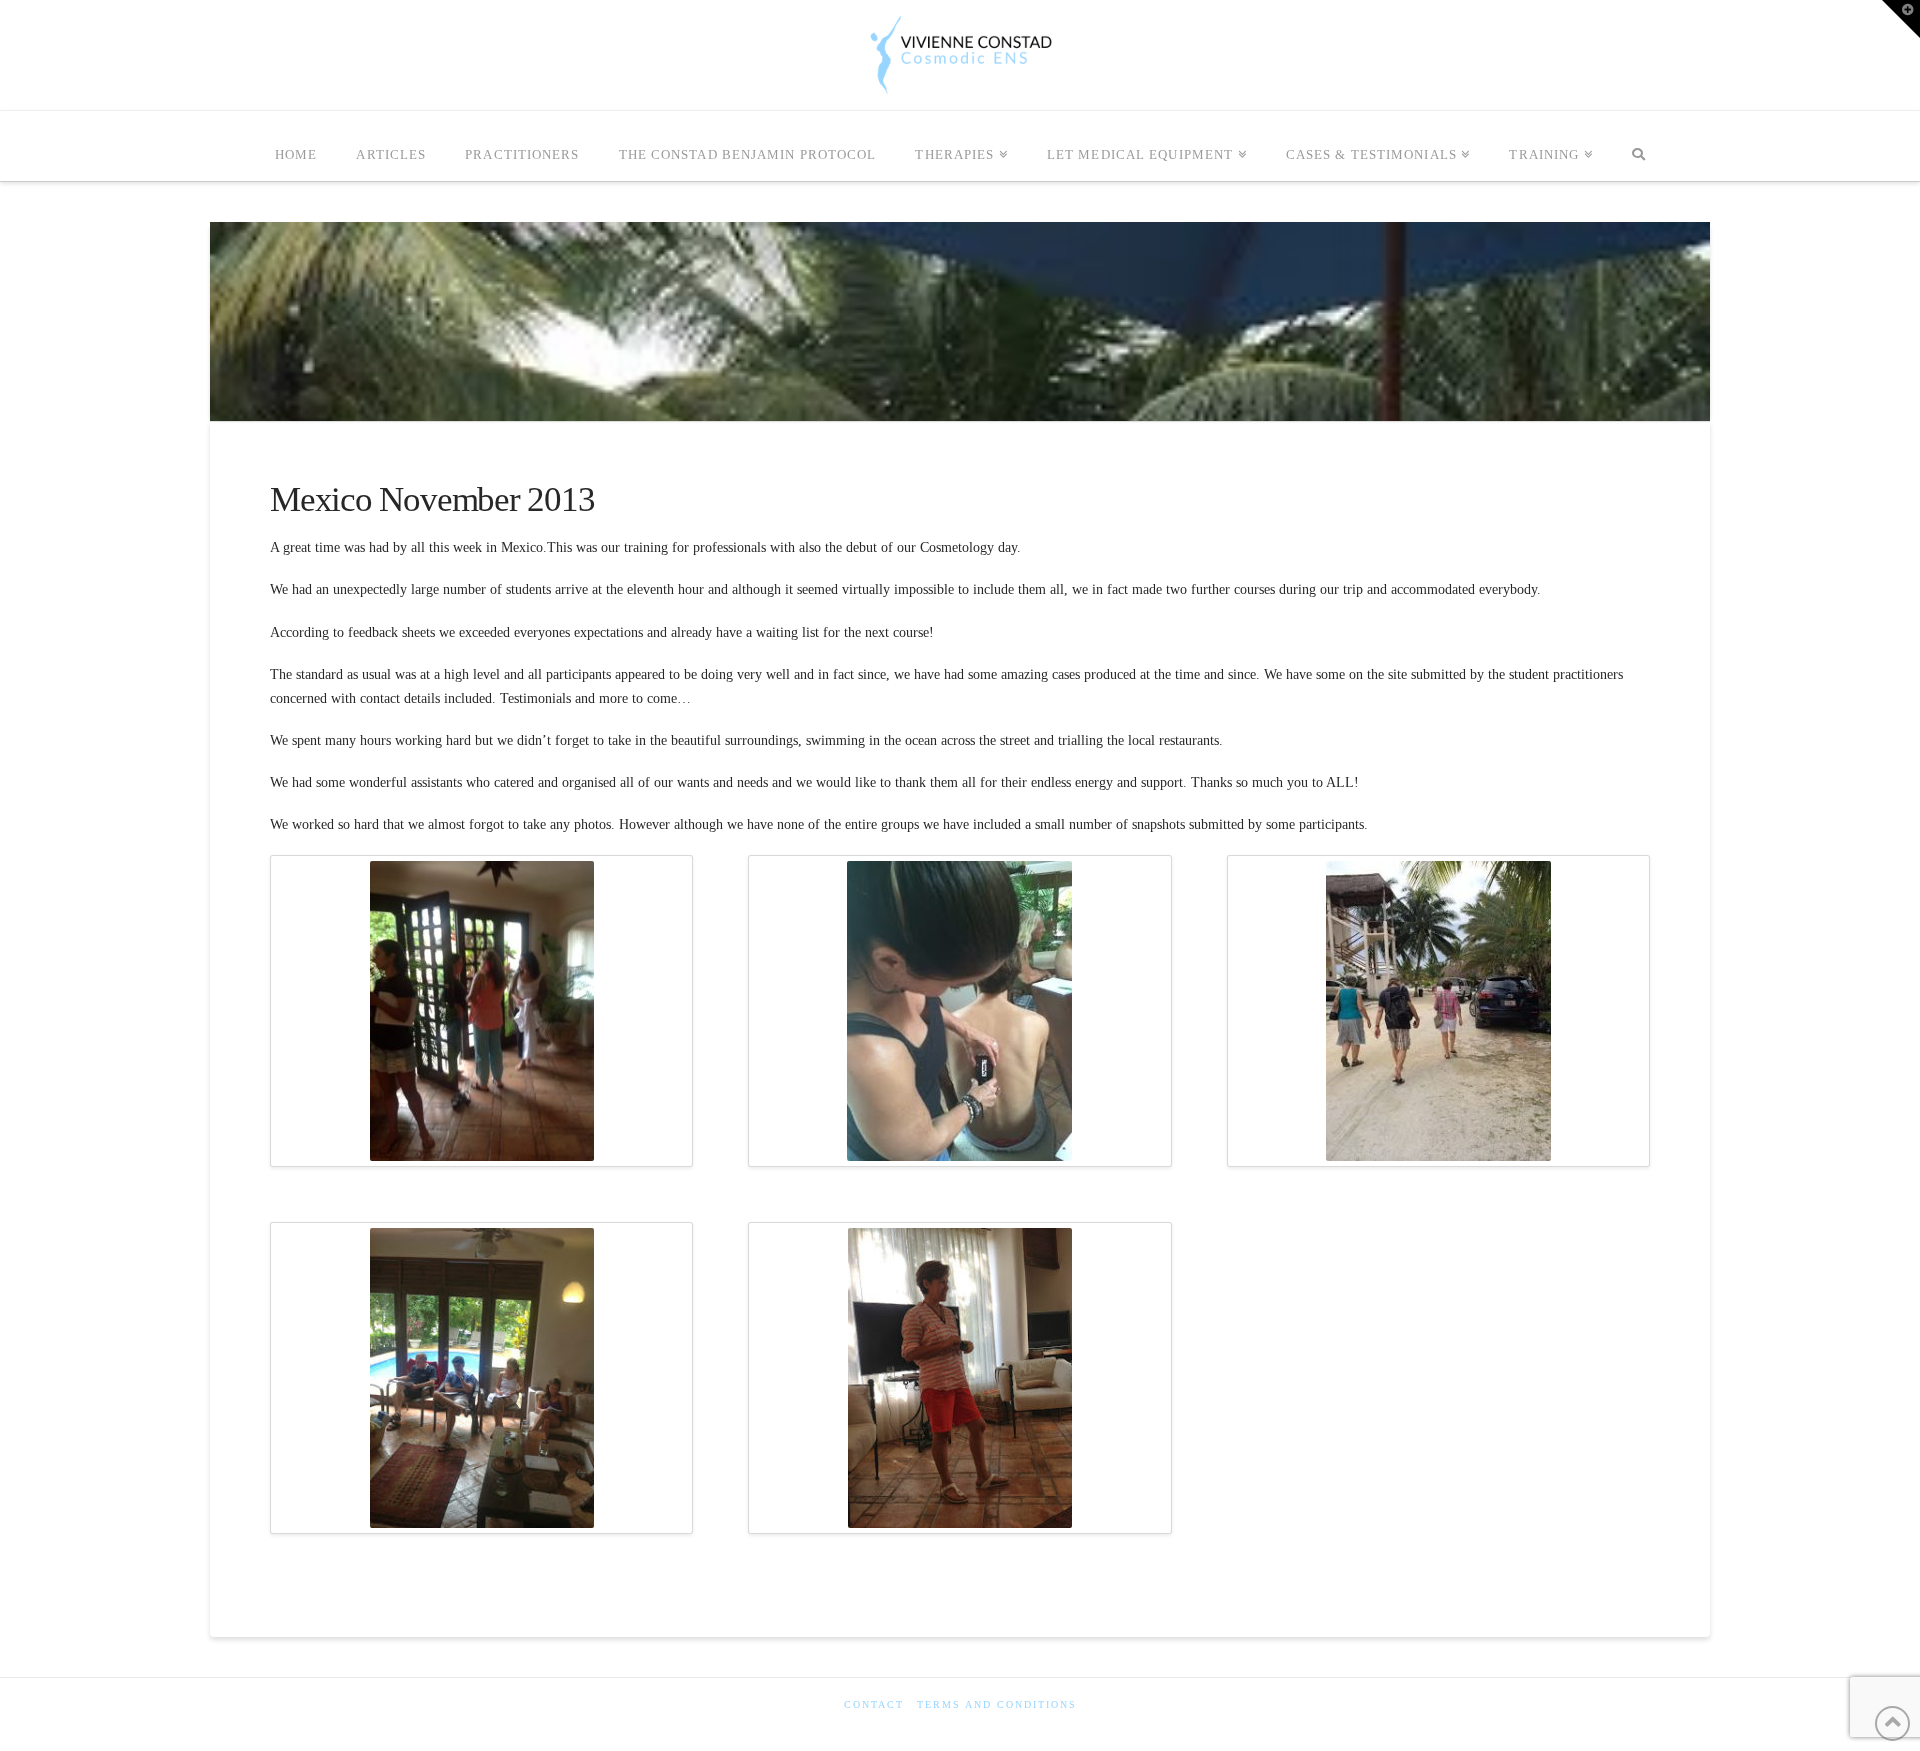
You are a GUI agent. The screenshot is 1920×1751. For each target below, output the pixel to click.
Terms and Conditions (997, 1704)
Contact (874, 1704)
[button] (1901, 19)
